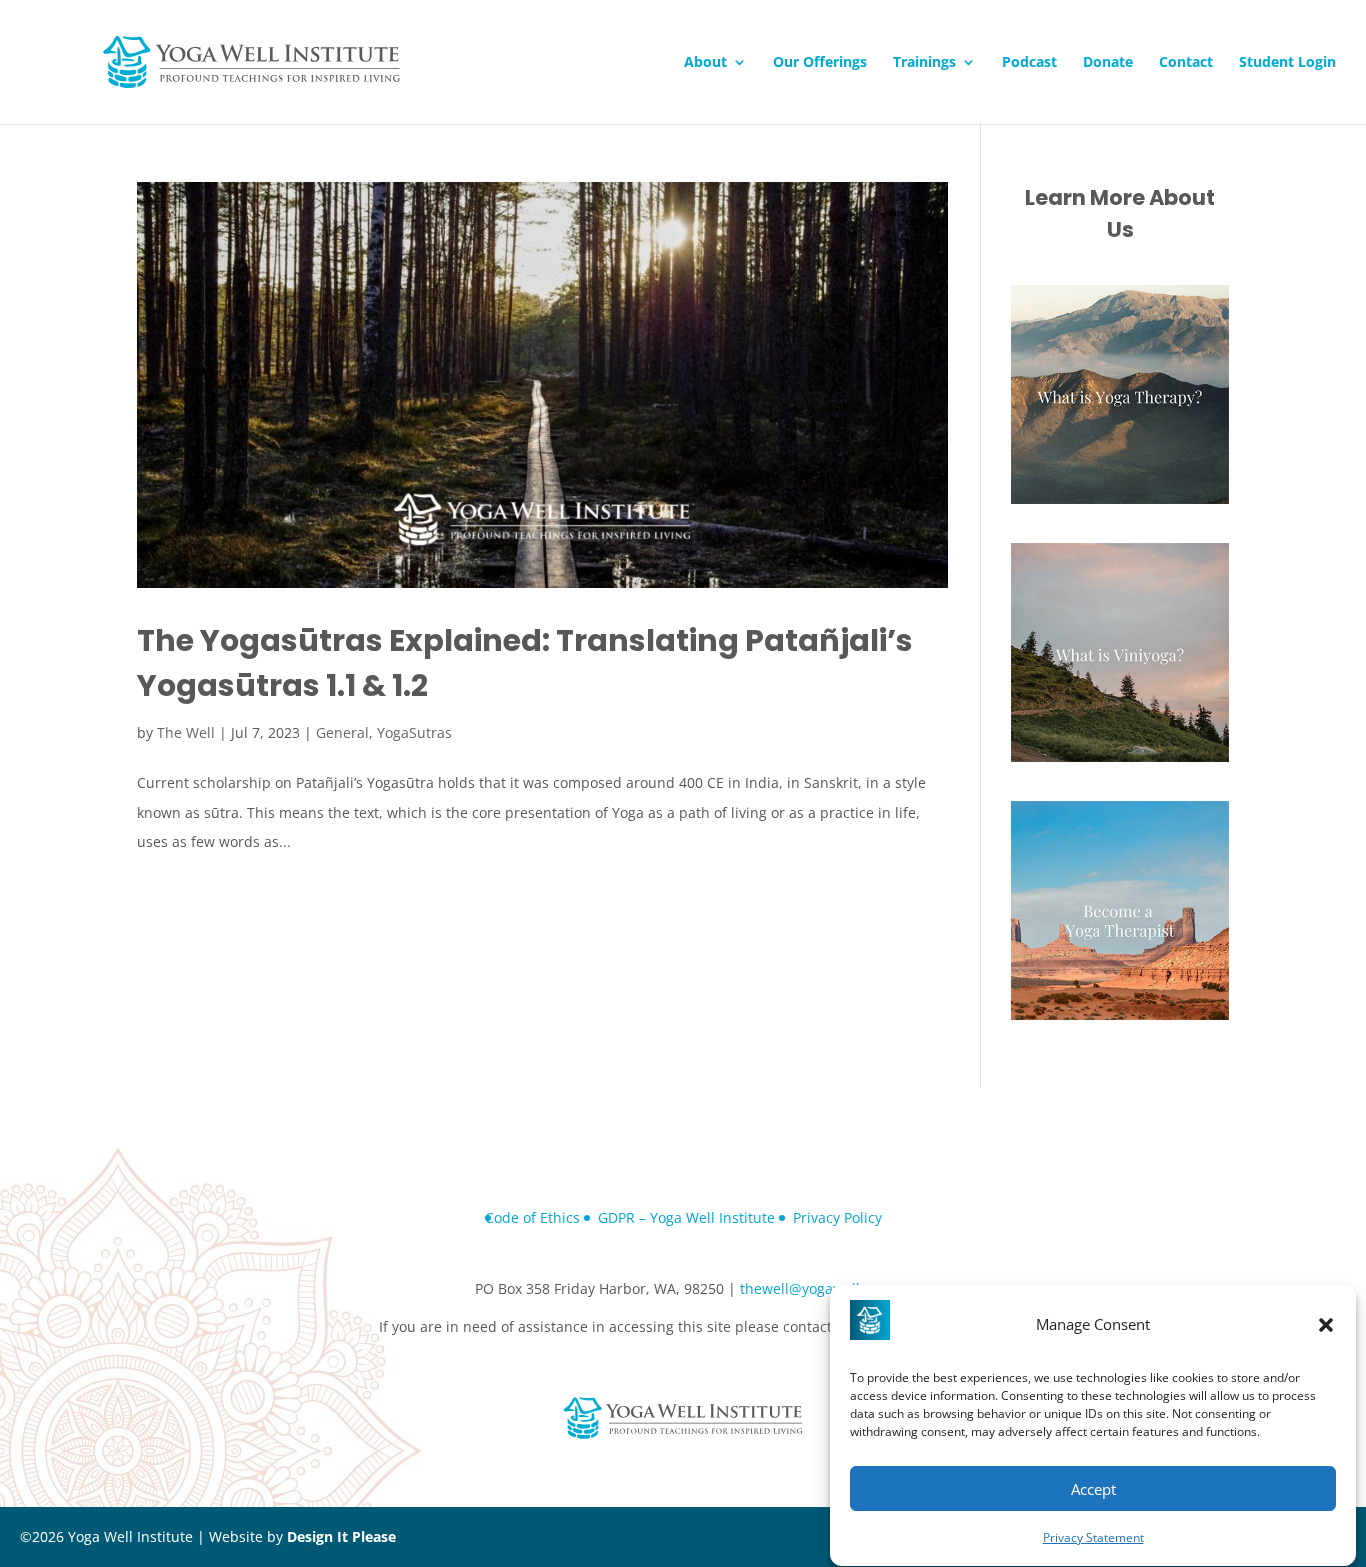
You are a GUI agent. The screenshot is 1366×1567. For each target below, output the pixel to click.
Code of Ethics (532, 1217)
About (705, 63)
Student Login (1287, 63)
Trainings (924, 63)
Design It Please (341, 1536)
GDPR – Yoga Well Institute (686, 1217)
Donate (1108, 63)
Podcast (1029, 63)
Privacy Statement (1093, 1537)
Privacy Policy (837, 1217)
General (342, 732)
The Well (186, 732)
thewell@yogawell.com (816, 1288)
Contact (1186, 63)
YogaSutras (414, 732)
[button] (1326, 1325)
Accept (1093, 1489)
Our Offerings (820, 63)
